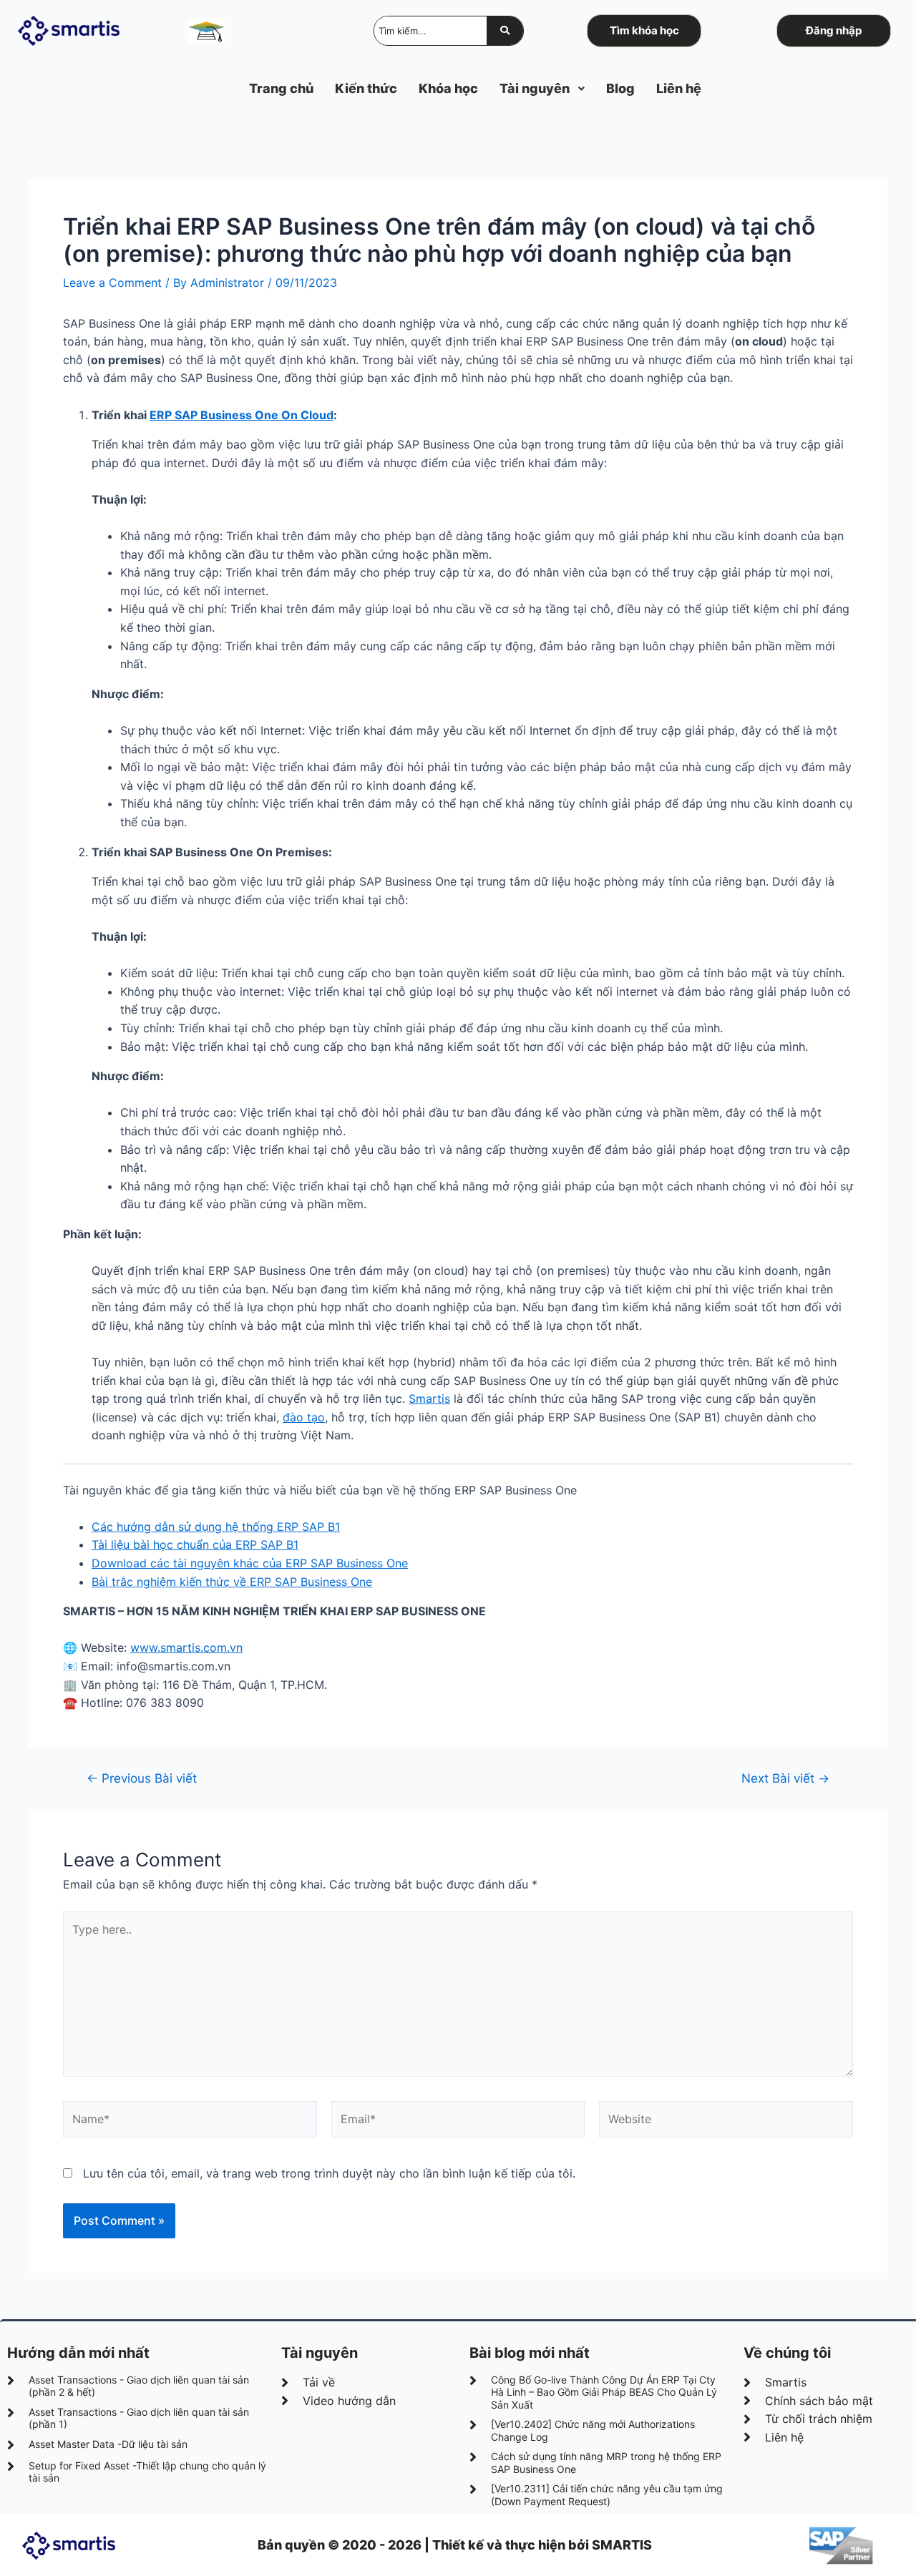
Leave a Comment (112, 283)
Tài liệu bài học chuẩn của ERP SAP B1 (195, 1544)
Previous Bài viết (142, 1778)
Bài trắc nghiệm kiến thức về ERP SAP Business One (232, 1582)
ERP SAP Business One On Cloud (242, 415)
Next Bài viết (785, 1778)
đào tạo (304, 1417)
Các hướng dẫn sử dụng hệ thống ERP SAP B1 (216, 1527)
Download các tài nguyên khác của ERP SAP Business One (250, 1563)
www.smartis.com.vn (186, 1647)
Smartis (429, 1399)
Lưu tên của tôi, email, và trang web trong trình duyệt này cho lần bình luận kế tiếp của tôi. (329, 2173)
